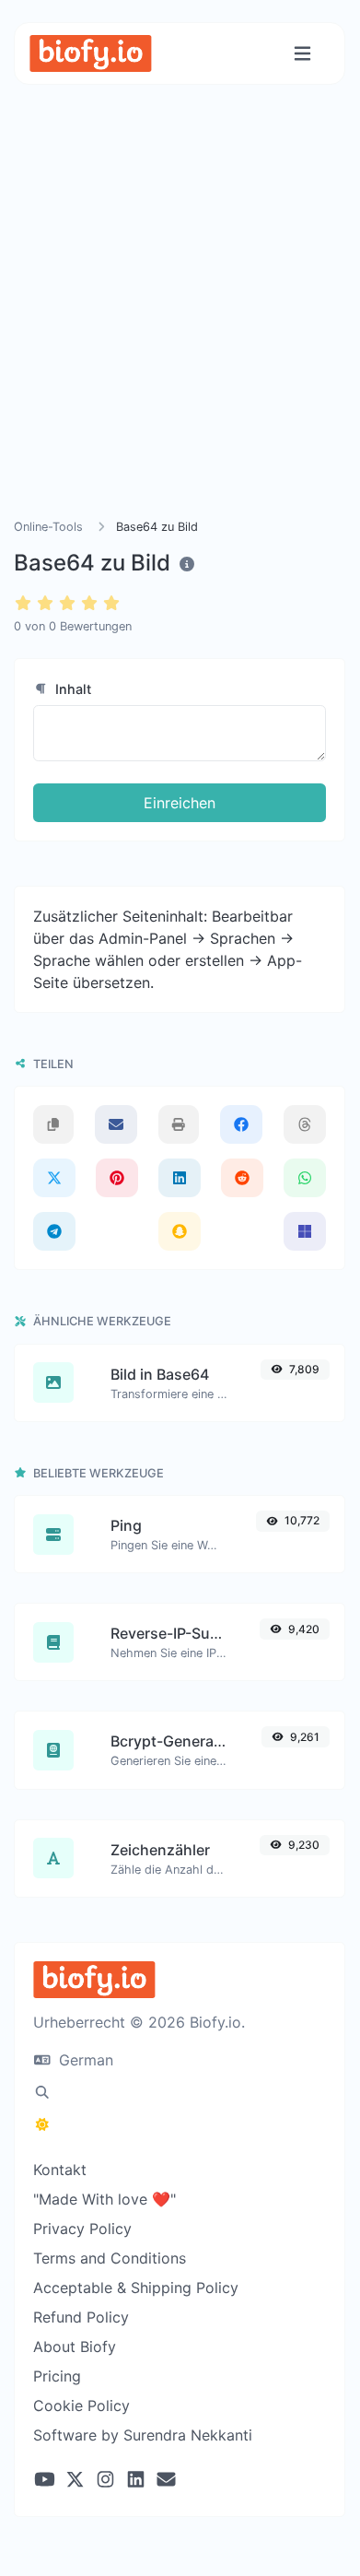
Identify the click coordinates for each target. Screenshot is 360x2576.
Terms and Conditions (110, 2258)
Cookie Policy (81, 2405)
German (84, 2060)
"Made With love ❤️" (105, 2199)
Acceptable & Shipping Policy (136, 2288)
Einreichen (180, 803)
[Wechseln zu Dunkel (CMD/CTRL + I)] (42, 2124)
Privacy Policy (82, 2229)
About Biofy (75, 2347)
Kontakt (60, 2170)
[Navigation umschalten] (302, 54)
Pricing (57, 2376)
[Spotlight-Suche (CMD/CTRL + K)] (42, 2092)
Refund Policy (81, 2317)
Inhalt (71, 689)
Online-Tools (48, 527)
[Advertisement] (180, 323)
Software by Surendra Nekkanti (143, 2435)
